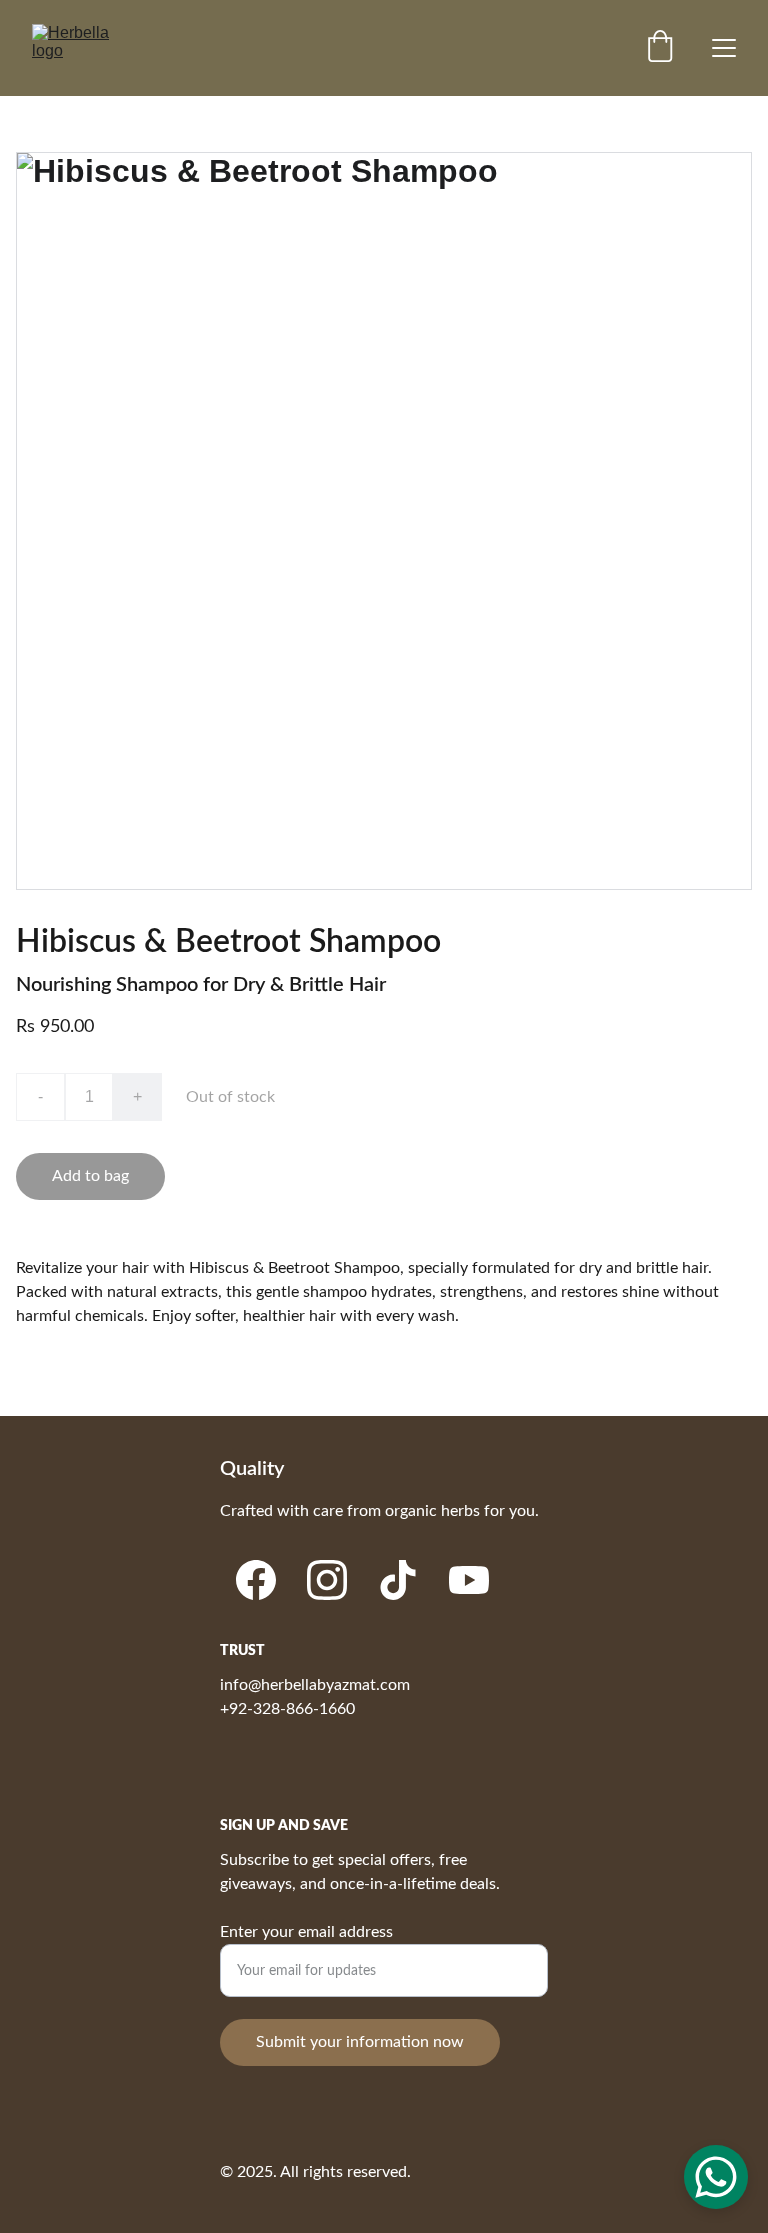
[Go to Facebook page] (256, 1580)
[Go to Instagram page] (327, 1580)
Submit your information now (360, 2042)
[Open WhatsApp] (716, 2177)
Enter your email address (306, 1932)
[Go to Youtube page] (469, 1580)
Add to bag (90, 1176)
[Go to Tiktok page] (398, 1580)
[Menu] (724, 48)
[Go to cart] (660, 48)
